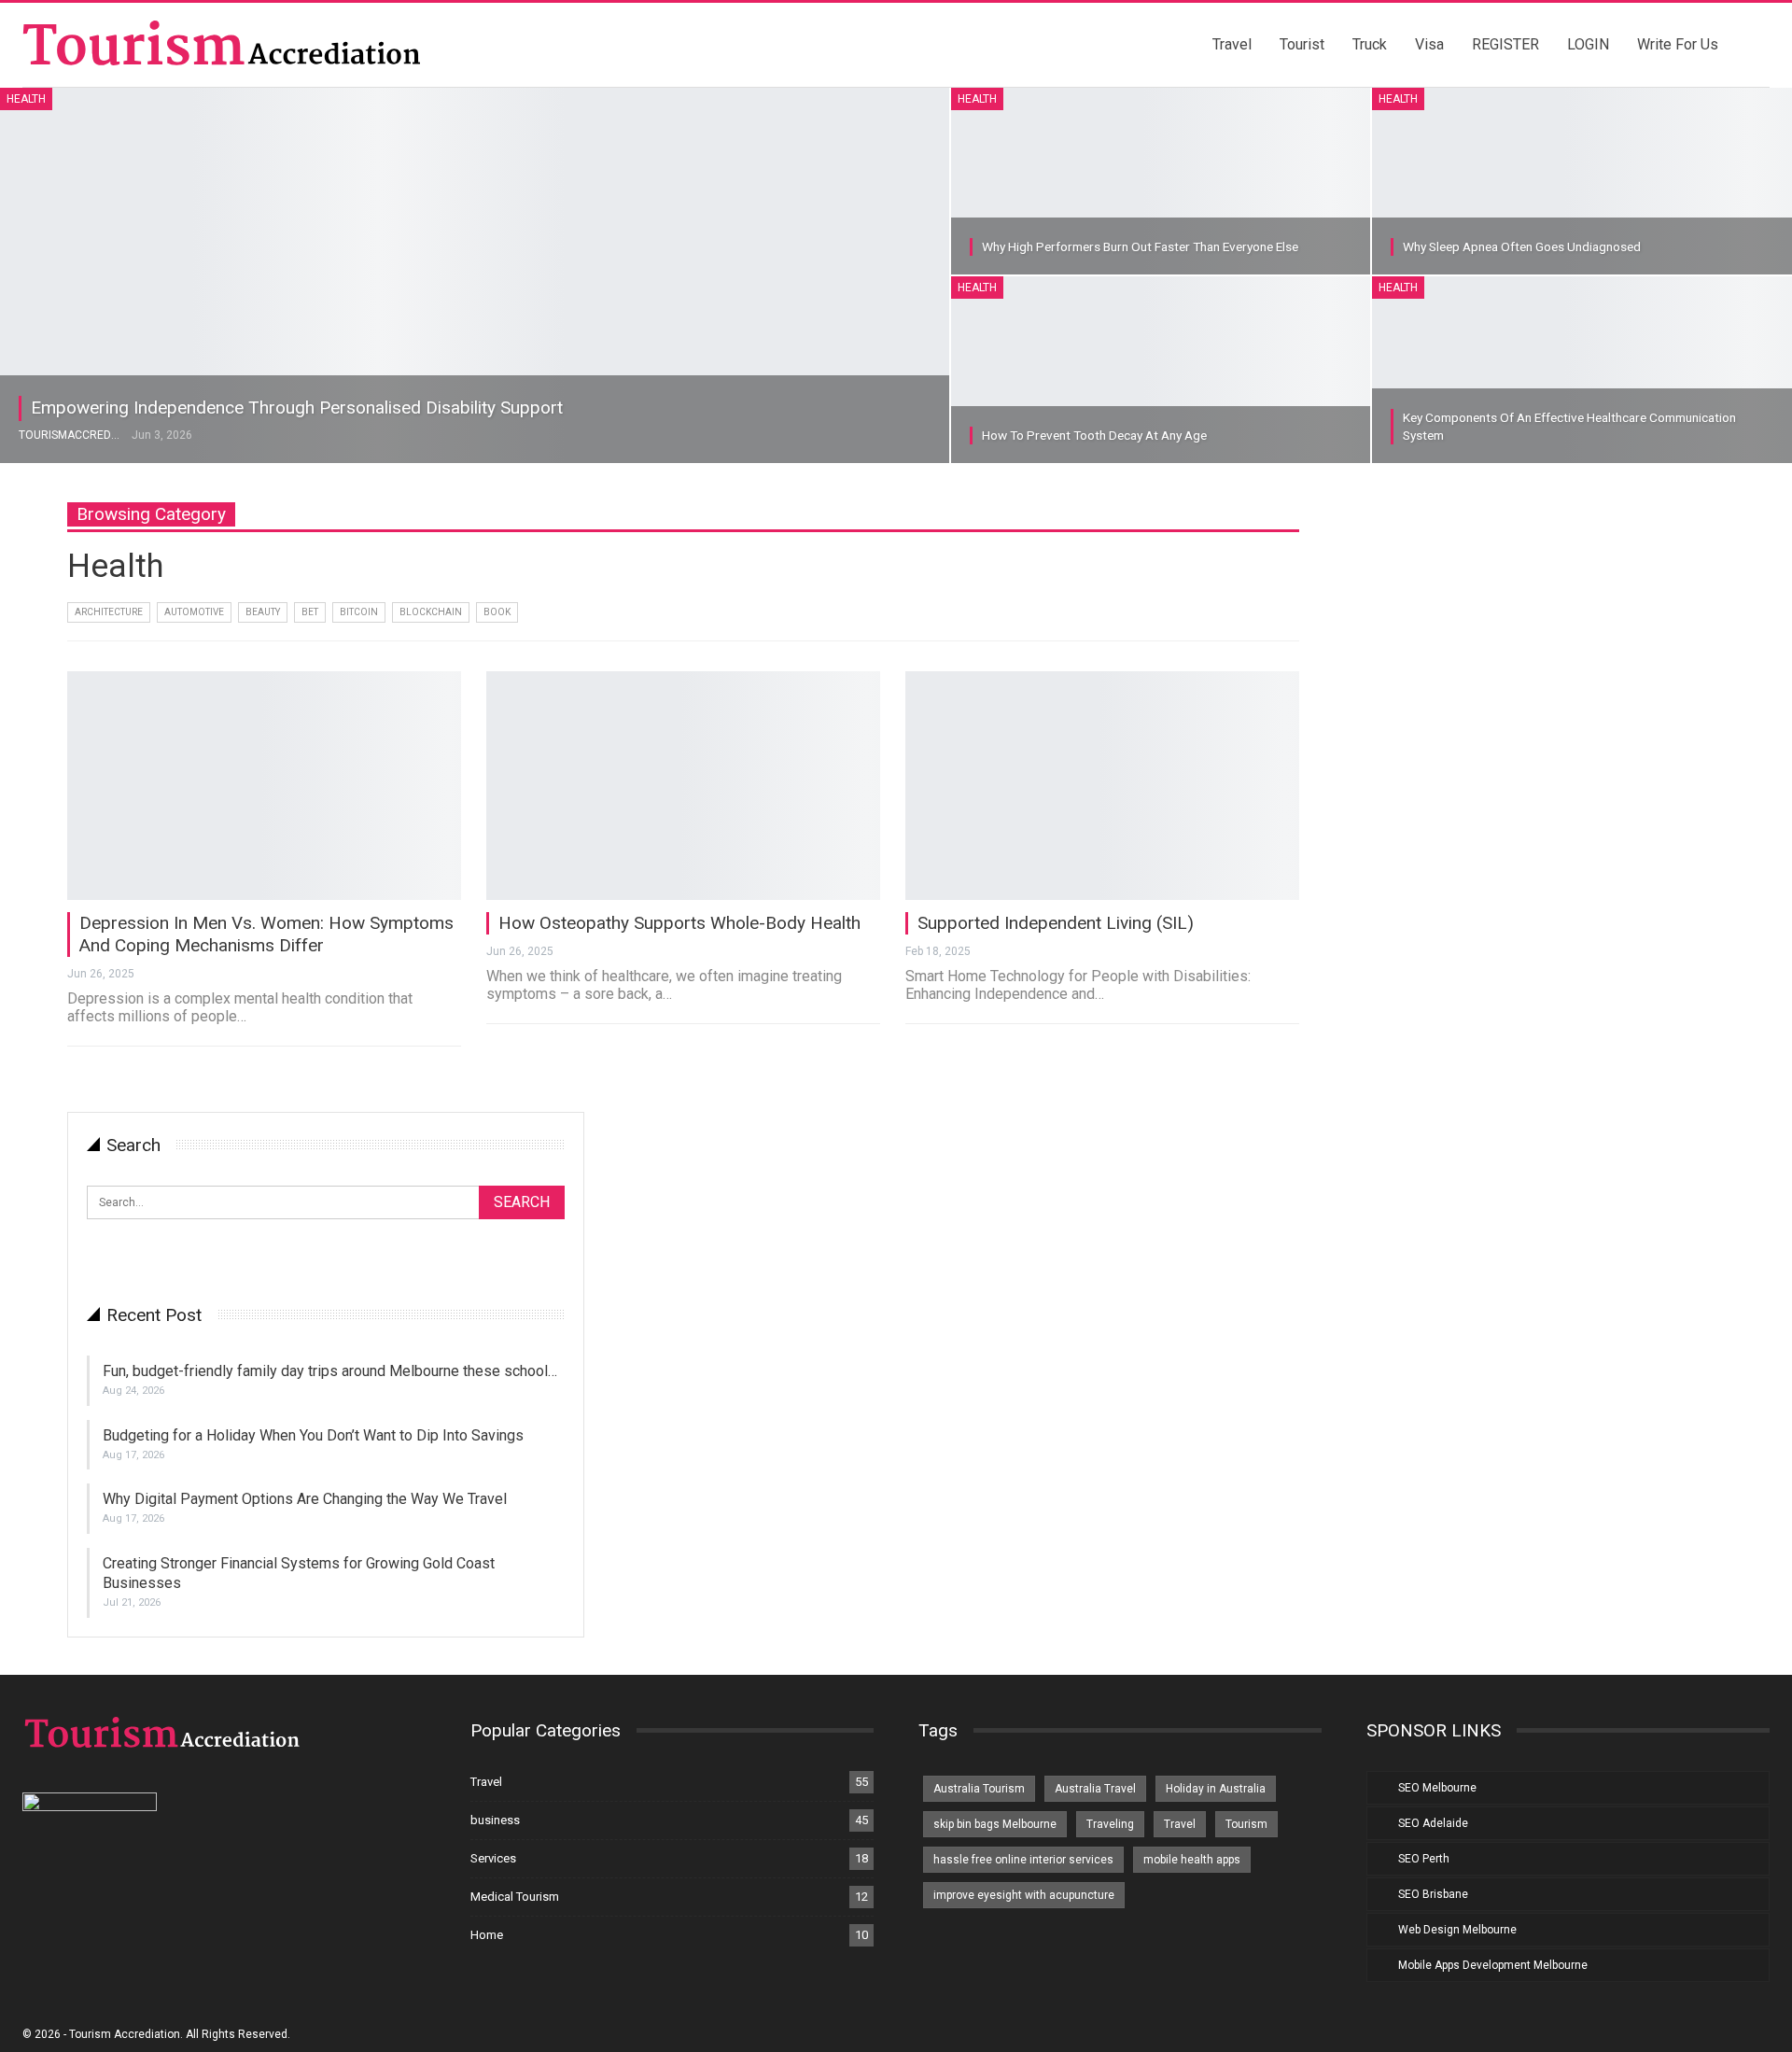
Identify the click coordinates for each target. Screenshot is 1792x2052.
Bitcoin (359, 612)
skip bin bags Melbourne (995, 1824)
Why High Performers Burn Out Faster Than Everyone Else (1140, 246)
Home (487, 1935)
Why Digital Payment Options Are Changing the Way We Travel (305, 1499)
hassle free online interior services (1023, 1860)
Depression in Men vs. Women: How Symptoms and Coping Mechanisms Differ (266, 934)
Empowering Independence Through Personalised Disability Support (297, 408)
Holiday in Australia (1216, 1789)
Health (26, 99)
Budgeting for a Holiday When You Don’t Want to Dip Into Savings (313, 1435)
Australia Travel (1095, 1789)
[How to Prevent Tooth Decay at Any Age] (1161, 370)
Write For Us (1678, 44)
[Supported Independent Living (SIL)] (1102, 786)
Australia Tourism (979, 1789)
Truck (1370, 44)
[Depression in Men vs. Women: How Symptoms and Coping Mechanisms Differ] (264, 786)
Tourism (1246, 1824)
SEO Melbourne (1437, 1788)
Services (493, 1858)
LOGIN (1588, 44)
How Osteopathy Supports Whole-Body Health (679, 923)
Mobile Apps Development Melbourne (1493, 1965)
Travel (1232, 44)
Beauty (263, 612)
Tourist (1302, 44)
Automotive (194, 612)
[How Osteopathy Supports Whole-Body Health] (683, 786)
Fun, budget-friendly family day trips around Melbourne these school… (330, 1371)
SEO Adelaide (1433, 1823)
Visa (1429, 44)
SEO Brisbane (1433, 1894)
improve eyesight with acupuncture (1024, 1895)
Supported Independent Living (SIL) (1056, 923)
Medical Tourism (515, 1897)
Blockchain (431, 612)
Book (497, 612)
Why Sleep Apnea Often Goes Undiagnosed (1522, 246)
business (495, 1820)
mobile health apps (1192, 1860)
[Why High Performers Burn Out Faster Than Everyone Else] (1161, 181)
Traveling (1110, 1824)
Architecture (109, 612)
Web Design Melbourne (1457, 1930)
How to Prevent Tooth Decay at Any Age (1094, 435)
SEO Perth (1424, 1859)
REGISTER (1505, 44)
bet (310, 612)
